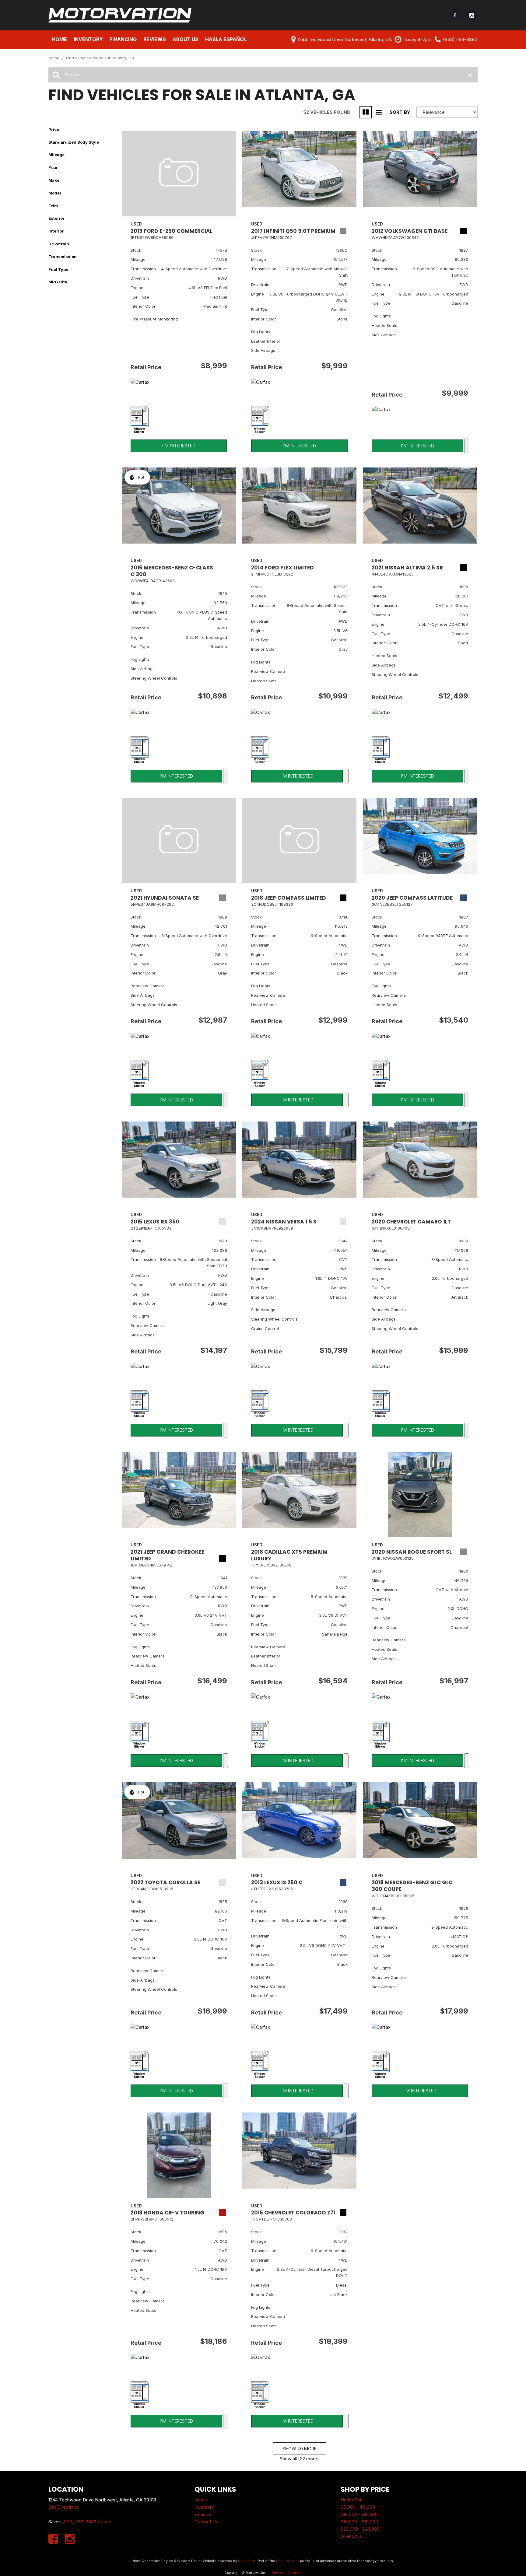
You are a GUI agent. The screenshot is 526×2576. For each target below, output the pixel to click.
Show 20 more (300, 2449)
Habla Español (226, 39)
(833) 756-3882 (79, 2522)
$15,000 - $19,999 (359, 2522)
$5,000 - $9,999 (358, 2507)
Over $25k (351, 2536)
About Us (186, 39)
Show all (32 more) (299, 2459)
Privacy (278, 2573)
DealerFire (247, 2561)
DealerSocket (288, 2561)
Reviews (155, 39)
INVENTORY (88, 39)
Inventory (204, 2507)
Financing (123, 39)
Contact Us (206, 2522)
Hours (106, 2522)
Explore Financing (467, 446)
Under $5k (352, 2500)
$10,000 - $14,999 (359, 2514)
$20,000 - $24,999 (360, 2529)
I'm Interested (179, 446)
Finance (203, 2514)
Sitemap (295, 2573)
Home (59, 39)
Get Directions (63, 2507)
